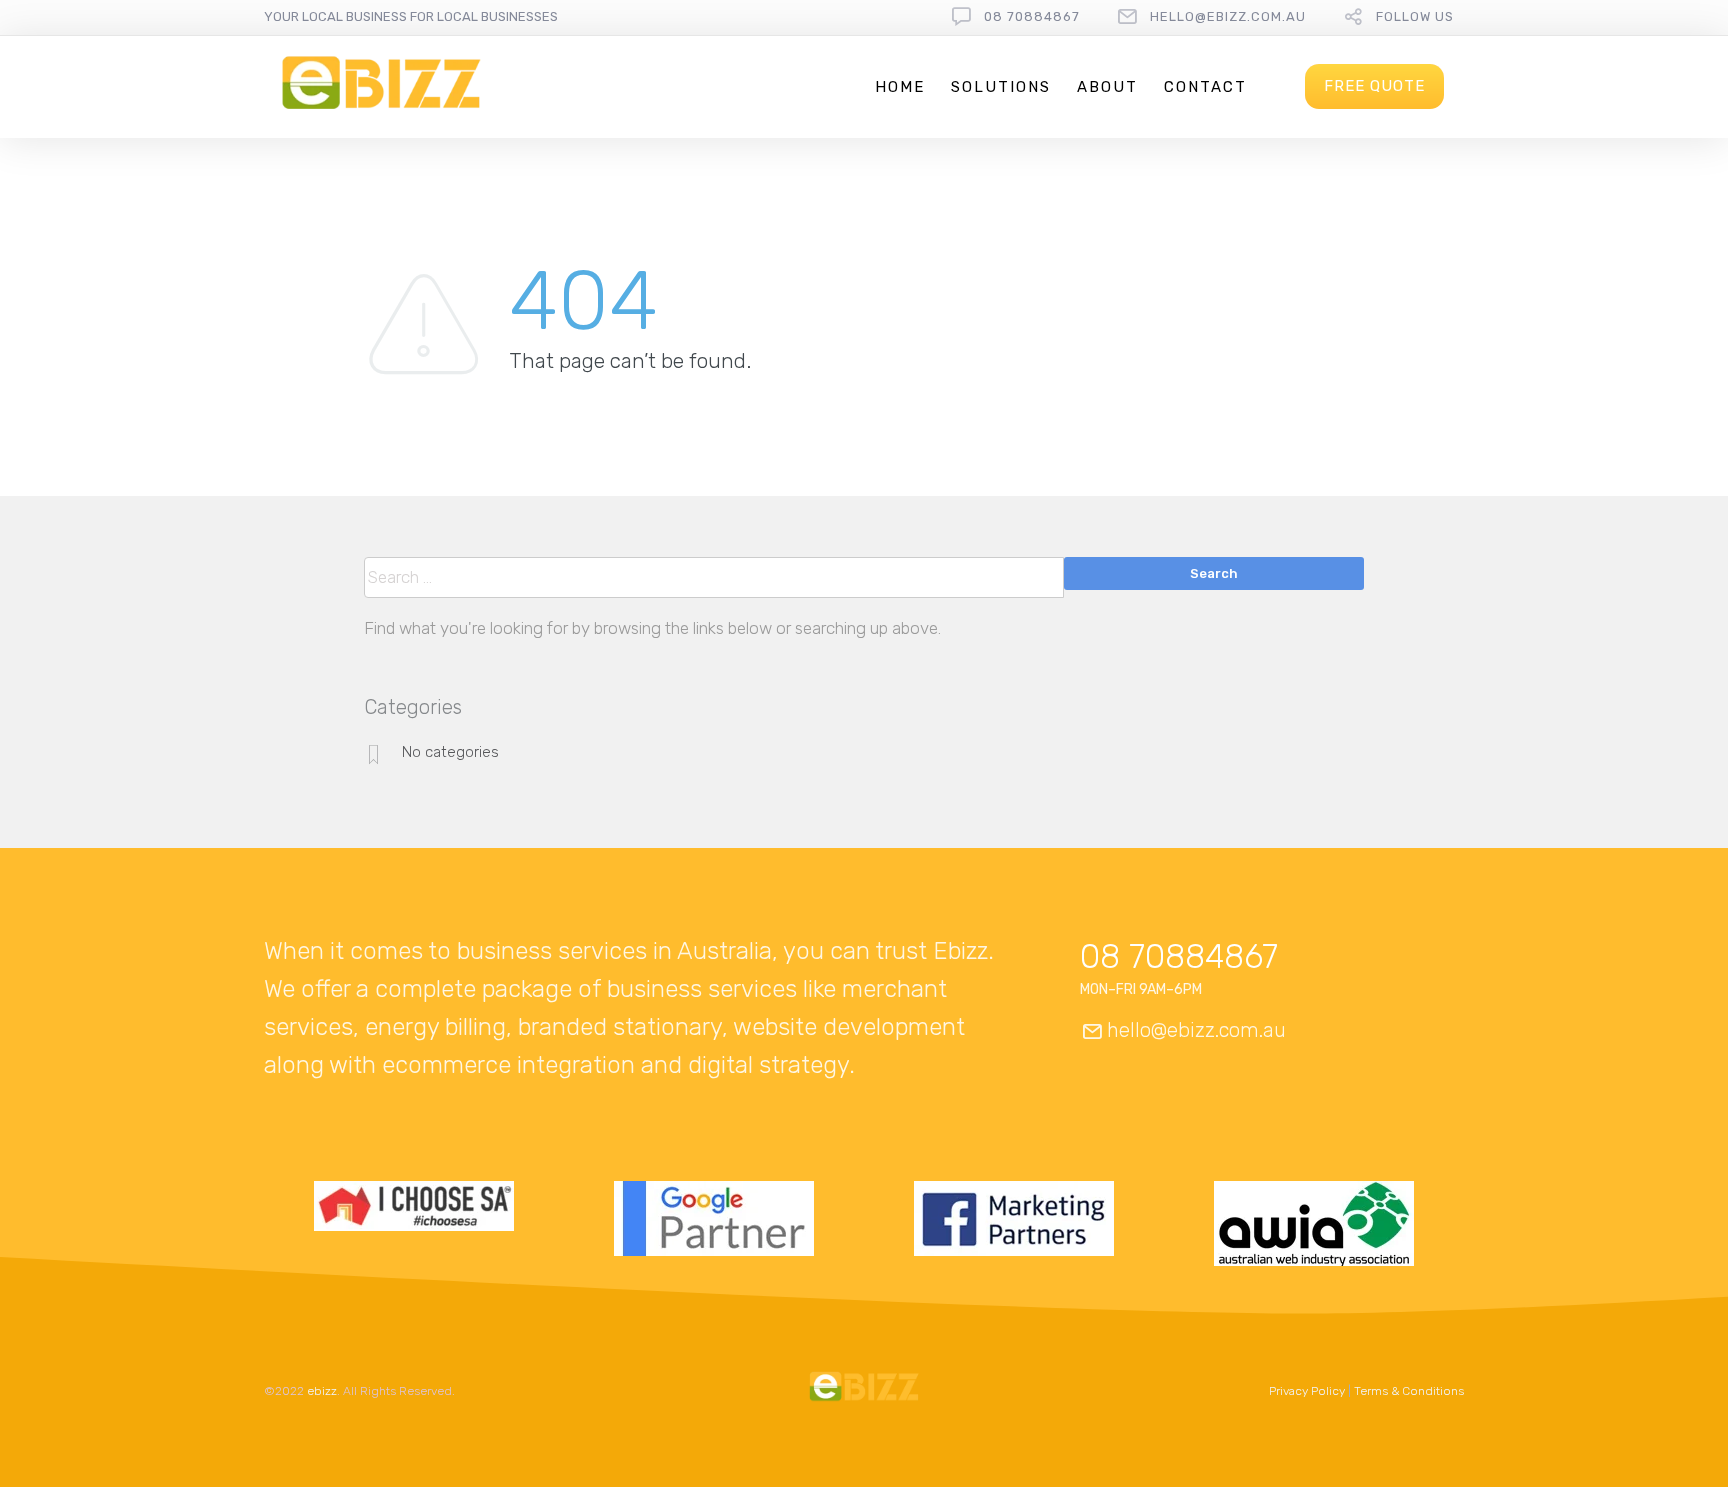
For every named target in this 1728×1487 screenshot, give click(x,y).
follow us (1415, 16)
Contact (1205, 87)
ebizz (322, 1391)
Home (900, 87)
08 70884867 (1032, 16)
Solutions (1001, 87)
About (1107, 87)
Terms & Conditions (1409, 1391)
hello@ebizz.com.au (1228, 16)
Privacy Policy (1307, 1391)
